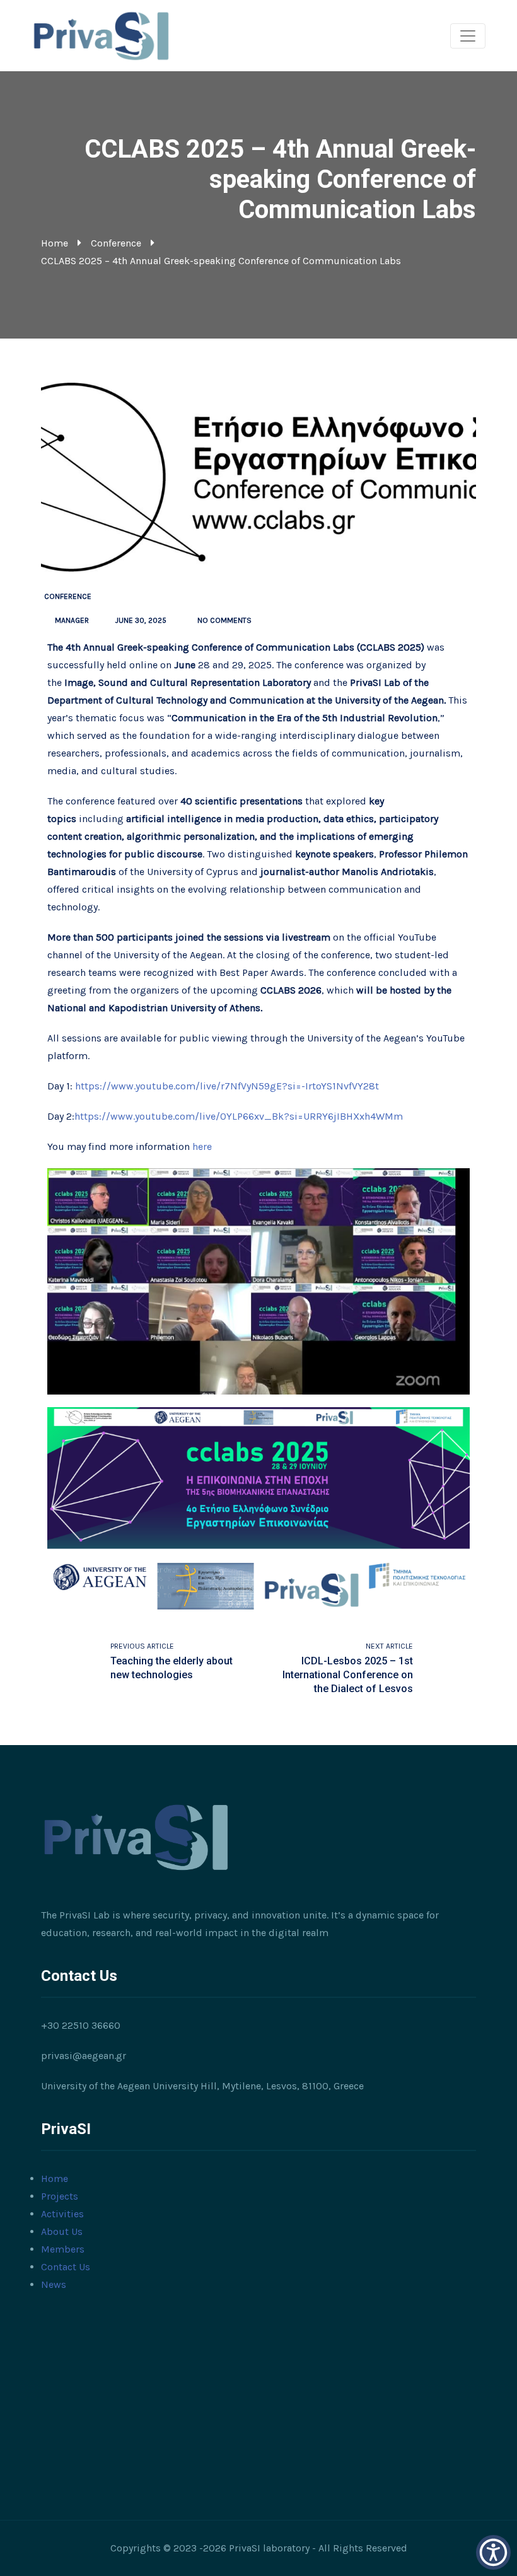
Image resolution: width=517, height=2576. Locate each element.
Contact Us (66, 2267)
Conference (116, 243)
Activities (62, 2214)
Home (55, 243)
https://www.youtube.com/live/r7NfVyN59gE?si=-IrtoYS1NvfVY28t (227, 1086)
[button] (493, 2552)
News (54, 2284)
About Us (62, 2231)
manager (72, 620)
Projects (60, 2196)
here (202, 1146)
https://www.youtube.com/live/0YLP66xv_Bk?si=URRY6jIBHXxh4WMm (239, 1116)
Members (63, 2249)
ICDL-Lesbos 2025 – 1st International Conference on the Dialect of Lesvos (348, 1675)
